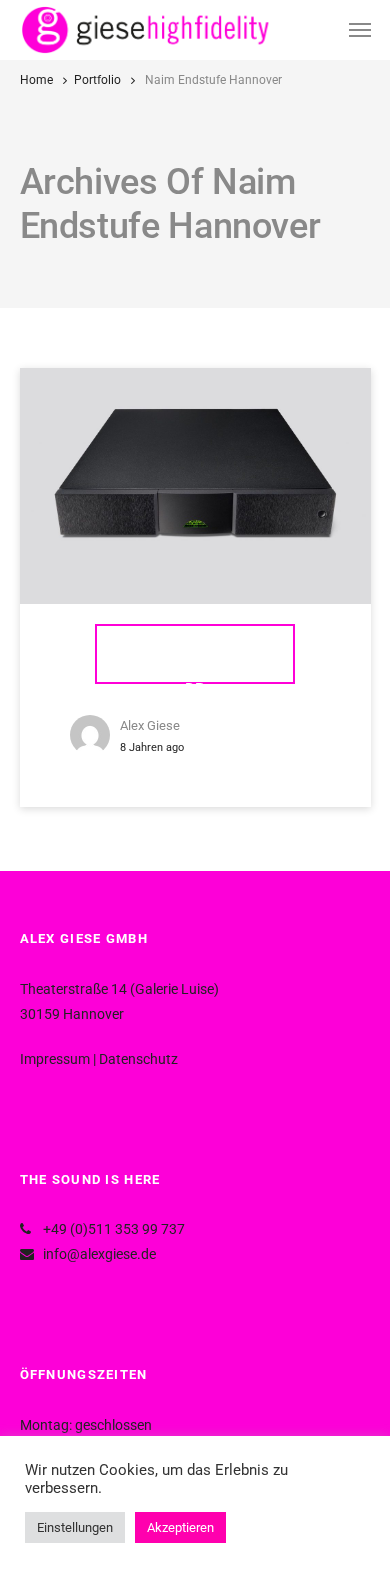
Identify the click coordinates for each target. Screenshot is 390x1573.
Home (36, 80)
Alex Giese (150, 725)
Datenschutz (138, 1059)
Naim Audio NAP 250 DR (194, 664)
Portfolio (97, 80)
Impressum (55, 1059)
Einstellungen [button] (75, 1527)
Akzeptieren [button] (180, 1527)
